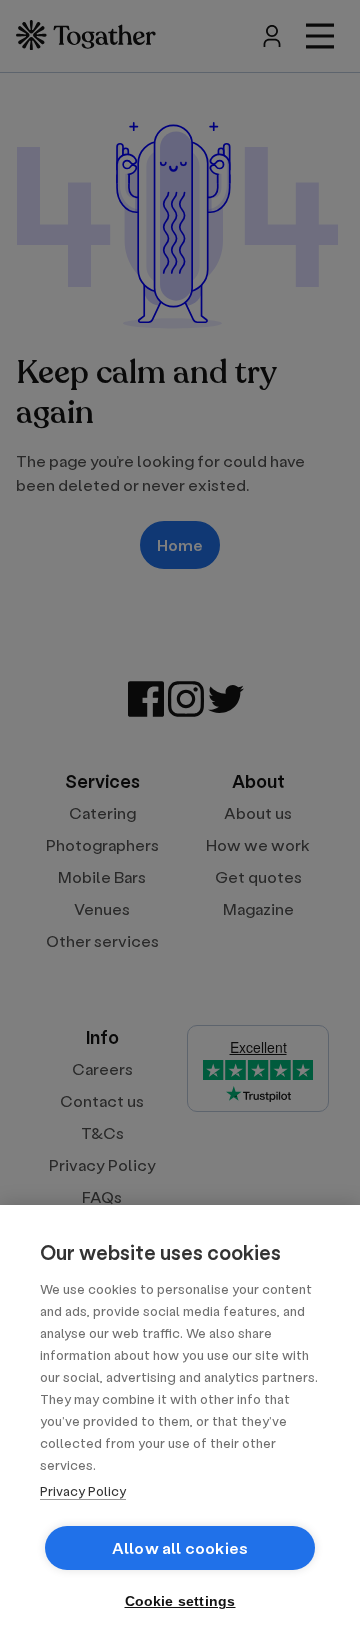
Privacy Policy (83, 1490)
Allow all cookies (180, 1547)
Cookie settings (180, 1601)
